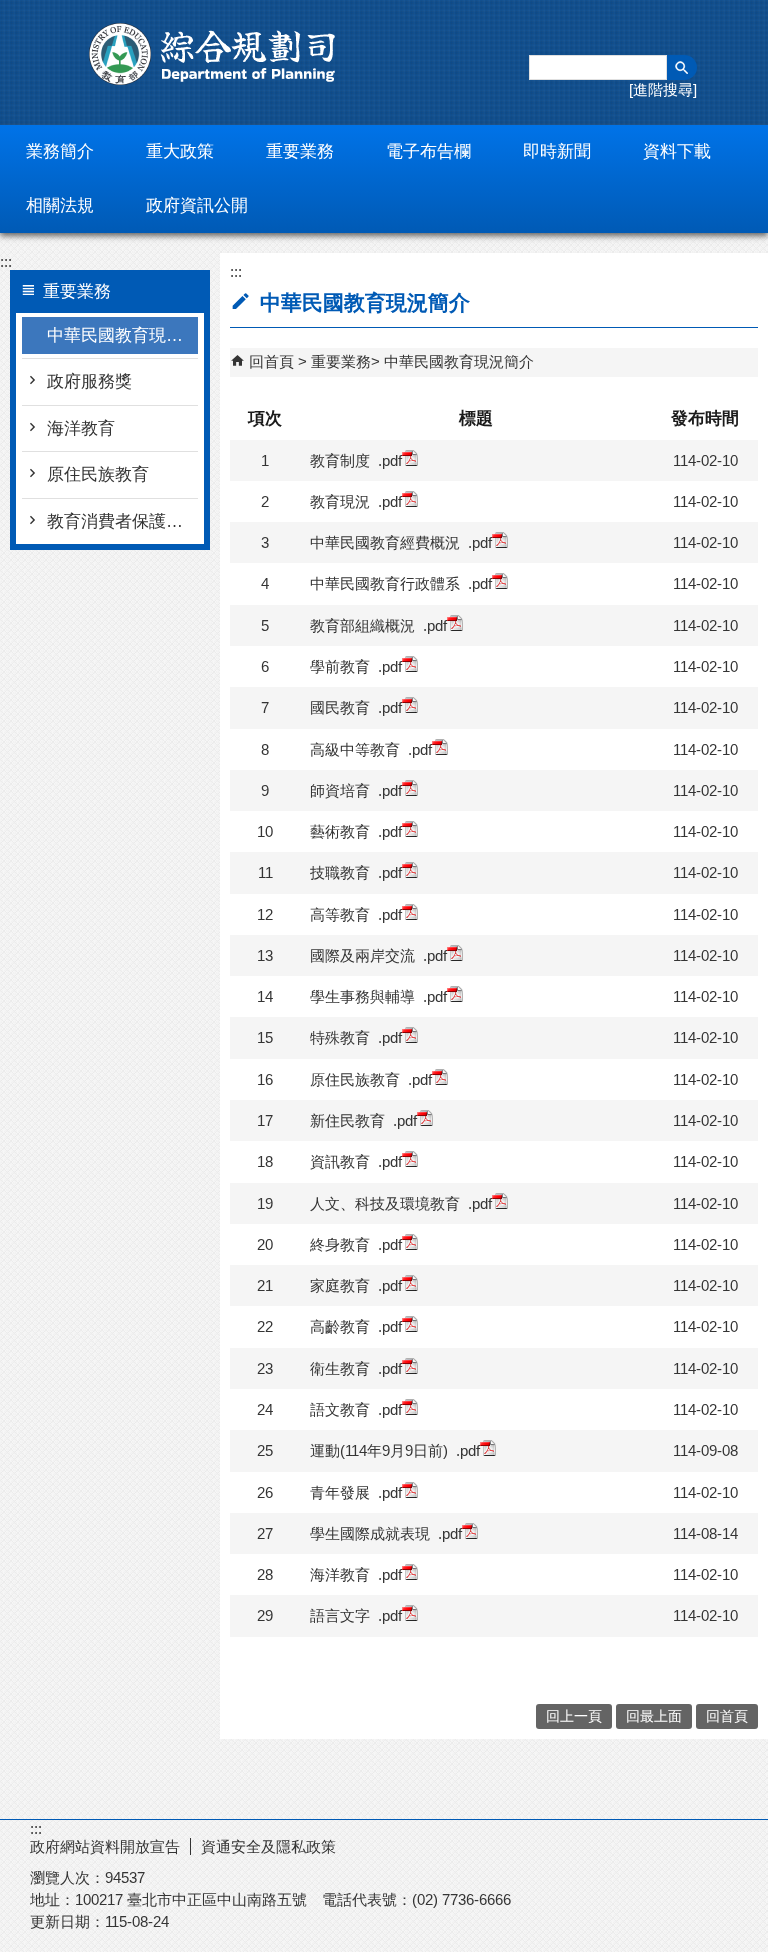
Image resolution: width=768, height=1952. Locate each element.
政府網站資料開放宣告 (105, 1846)
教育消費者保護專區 (122, 521)
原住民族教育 (98, 474)
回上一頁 (574, 1716)
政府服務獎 (89, 381)
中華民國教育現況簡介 (122, 335)
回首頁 (271, 361)
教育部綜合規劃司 (215, 54)
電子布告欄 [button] (428, 151)
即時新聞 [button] (557, 151)
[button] (682, 67)
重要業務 (341, 361)
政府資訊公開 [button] (197, 205)
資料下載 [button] (677, 151)
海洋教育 (81, 428)
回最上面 (654, 1716)
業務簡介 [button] (60, 151)
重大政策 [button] (180, 151)
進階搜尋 (663, 89)
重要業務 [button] (300, 151)
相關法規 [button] (60, 205)
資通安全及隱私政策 (268, 1846)
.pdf (390, 460)
